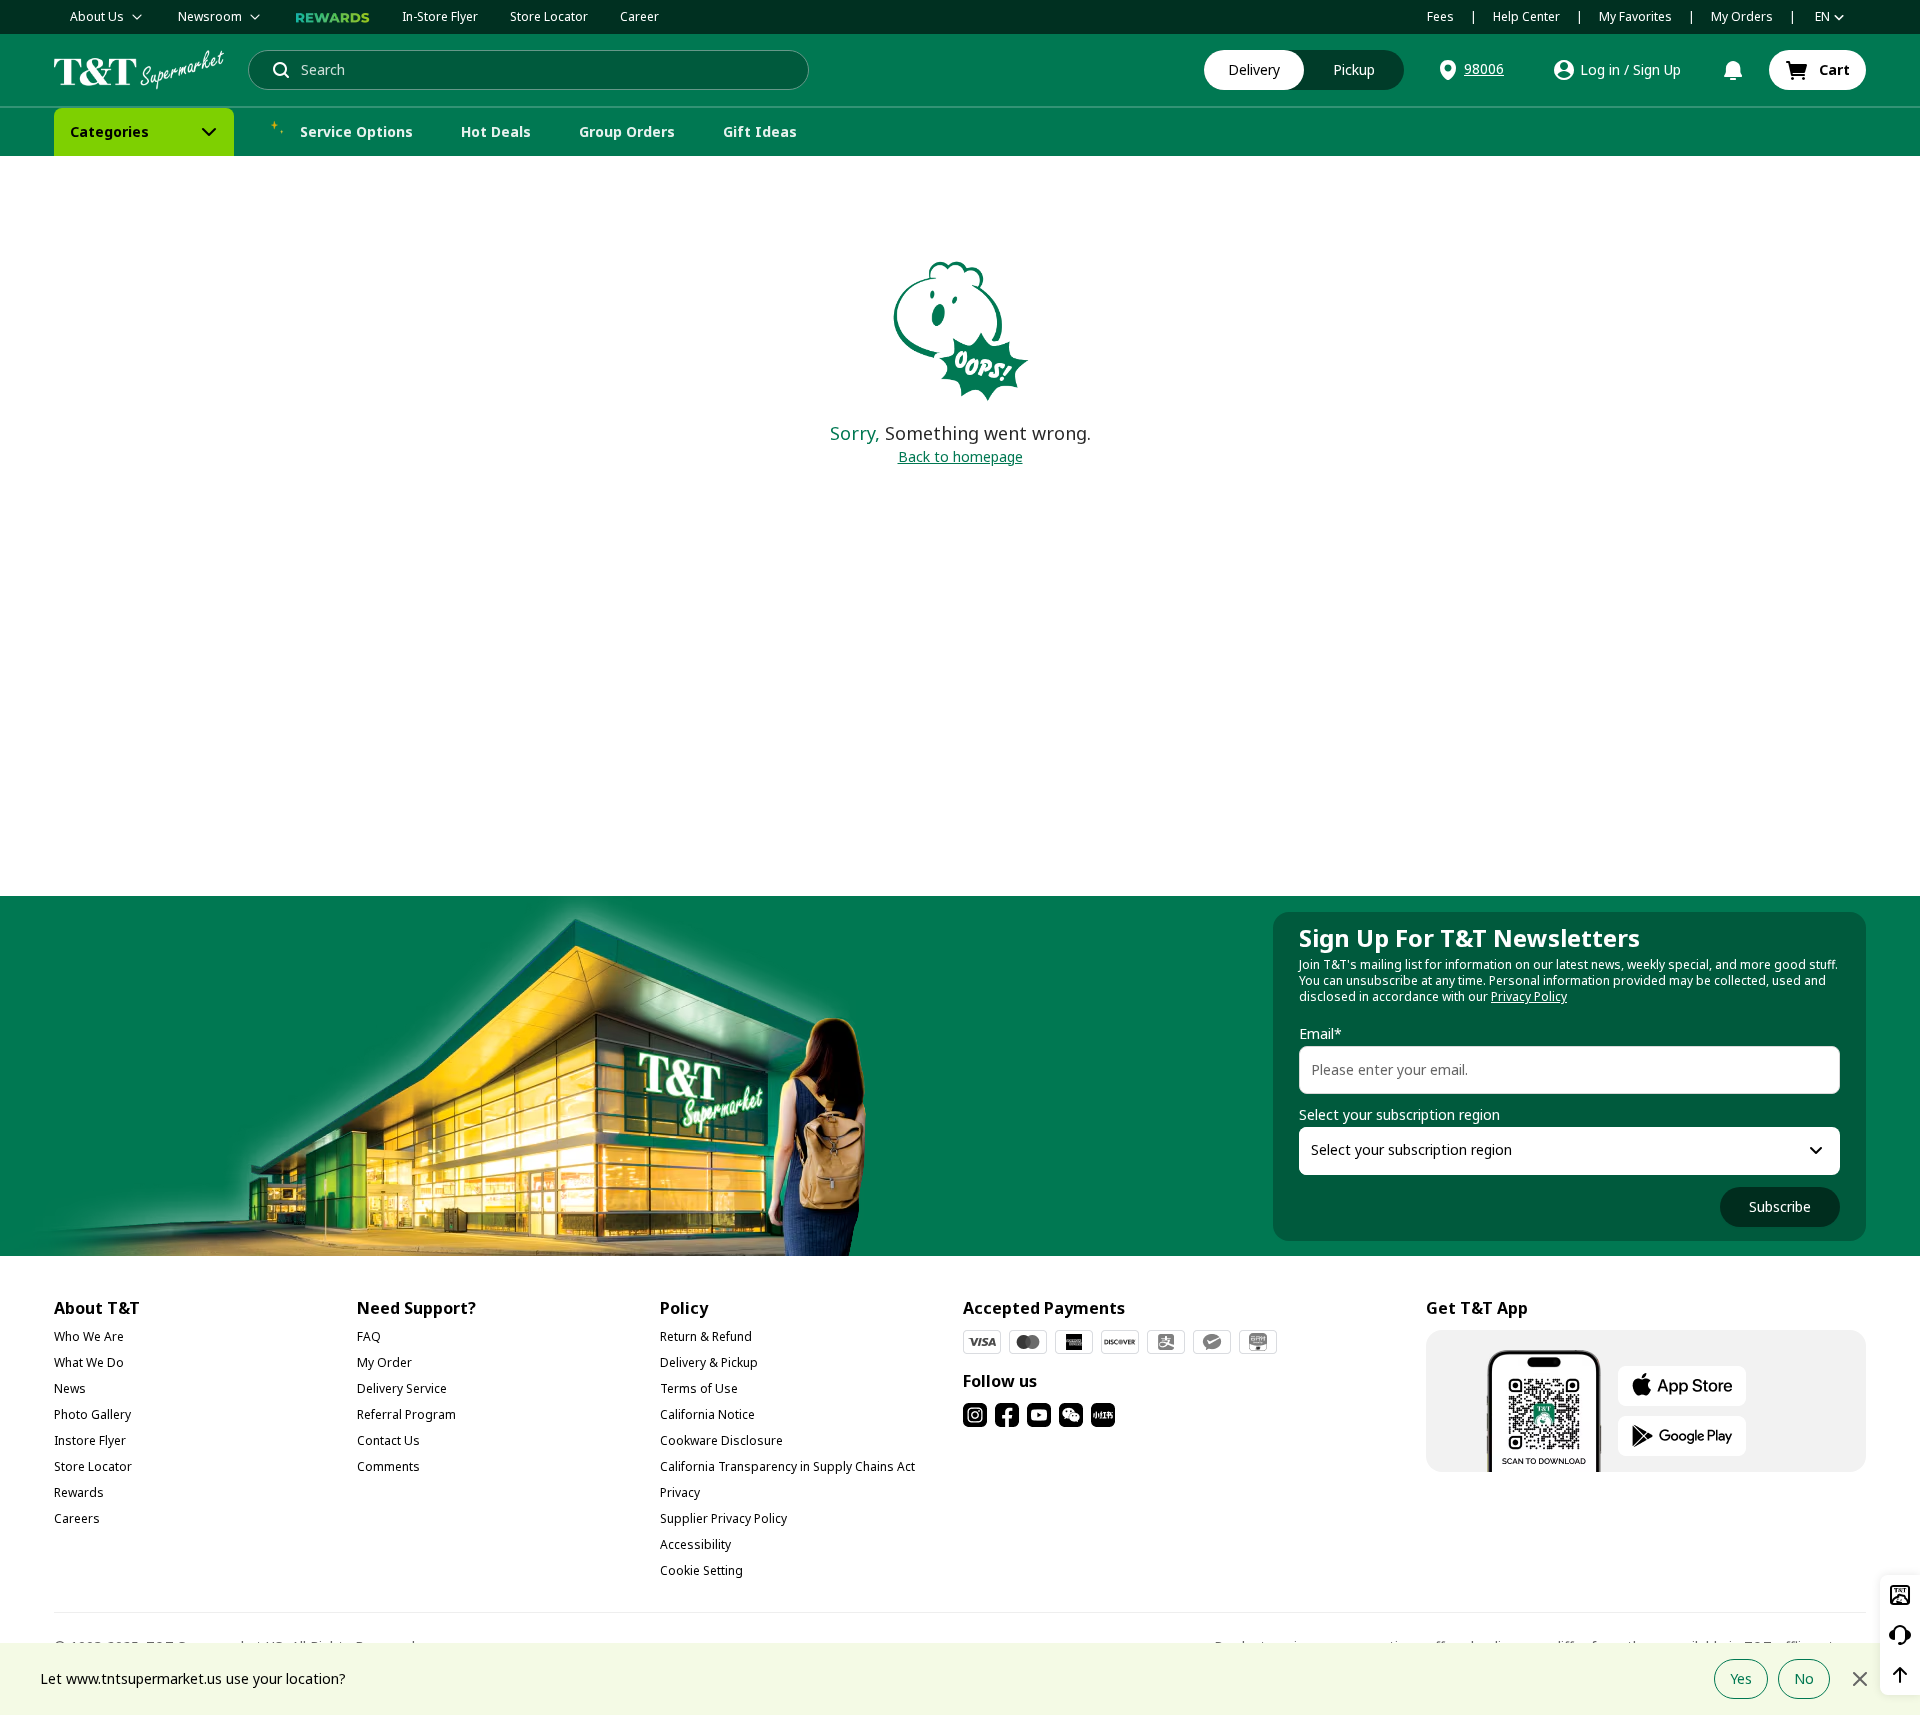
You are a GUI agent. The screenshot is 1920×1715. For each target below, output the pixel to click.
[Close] (1860, 1679)
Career (639, 16)
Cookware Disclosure (721, 1440)
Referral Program (406, 1414)
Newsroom (210, 16)
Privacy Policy (1529, 996)
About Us (97, 16)
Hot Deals (496, 131)
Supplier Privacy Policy (723, 1518)
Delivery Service (402, 1388)
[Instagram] (975, 1415)
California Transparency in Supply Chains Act (787, 1466)
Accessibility (695, 1544)
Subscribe (1780, 1206)
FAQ (369, 1336)
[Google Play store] (1682, 1436)
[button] (1470, 70)
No (1804, 1678)
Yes (1741, 1678)
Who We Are (89, 1336)
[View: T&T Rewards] (333, 17)
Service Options (356, 131)
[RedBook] (1103, 1415)
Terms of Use (699, 1388)
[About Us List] (137, 16)
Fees (1440, 16)
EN (1822, 16)
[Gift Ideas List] (815, 132)
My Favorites (1635, 16)
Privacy (680, 1492)
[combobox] (1551, 1151)
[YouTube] (1039, 1415)
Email (1320, 1034)
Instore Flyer (90, 1440)
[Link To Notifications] (1733, 70)
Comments (388, 1466)
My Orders (1742, 16)
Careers (77, 1518)
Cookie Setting (701, 1570)
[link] (1817, 70)
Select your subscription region (1399, 1115)
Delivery (1254, 69)
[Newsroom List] (255, 16)
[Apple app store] (1682, 1386)
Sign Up (1657, 69)
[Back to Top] (1900, 1675)
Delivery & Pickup (709, 1362)
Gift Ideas (760, 131)
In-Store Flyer (440, 16)
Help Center (1526, 16)
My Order (384, 1362)
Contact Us (388, 1440)
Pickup (1354, 69)
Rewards (79, 1492)
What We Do (89, 1362)
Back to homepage (960, 456)
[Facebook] (1007, 1415)
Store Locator (549, 16)
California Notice (707, 1414)
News (70, 1388)
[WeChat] (1071, 1415)
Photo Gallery (92, 1414)
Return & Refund (706, 1336)
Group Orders (627, 131)
